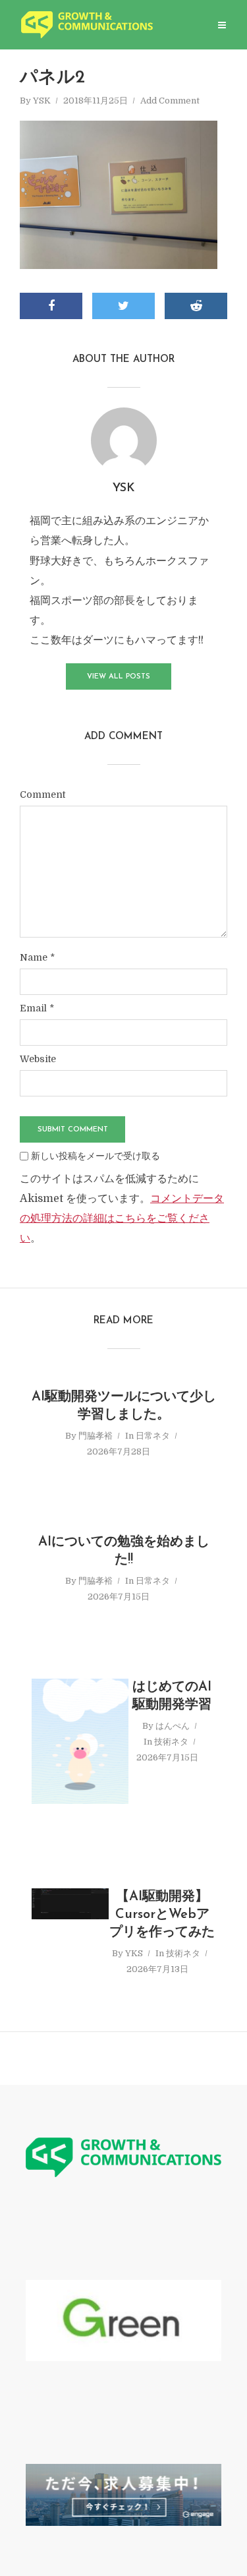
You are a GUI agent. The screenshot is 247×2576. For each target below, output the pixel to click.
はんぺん (173, 1726)
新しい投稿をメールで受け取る (96, 1156)
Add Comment (170, 101)
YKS (134, 1953)
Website (38, 1059)
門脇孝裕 (96, 1436)
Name (37, 957)
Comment (42, 794)
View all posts (119, 677)
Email (37, 1008)
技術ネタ (171, 1742)
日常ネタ (153, 1436)
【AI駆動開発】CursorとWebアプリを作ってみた (162, 1915)
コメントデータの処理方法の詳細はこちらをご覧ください (122, 1218)
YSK (42, 101)
